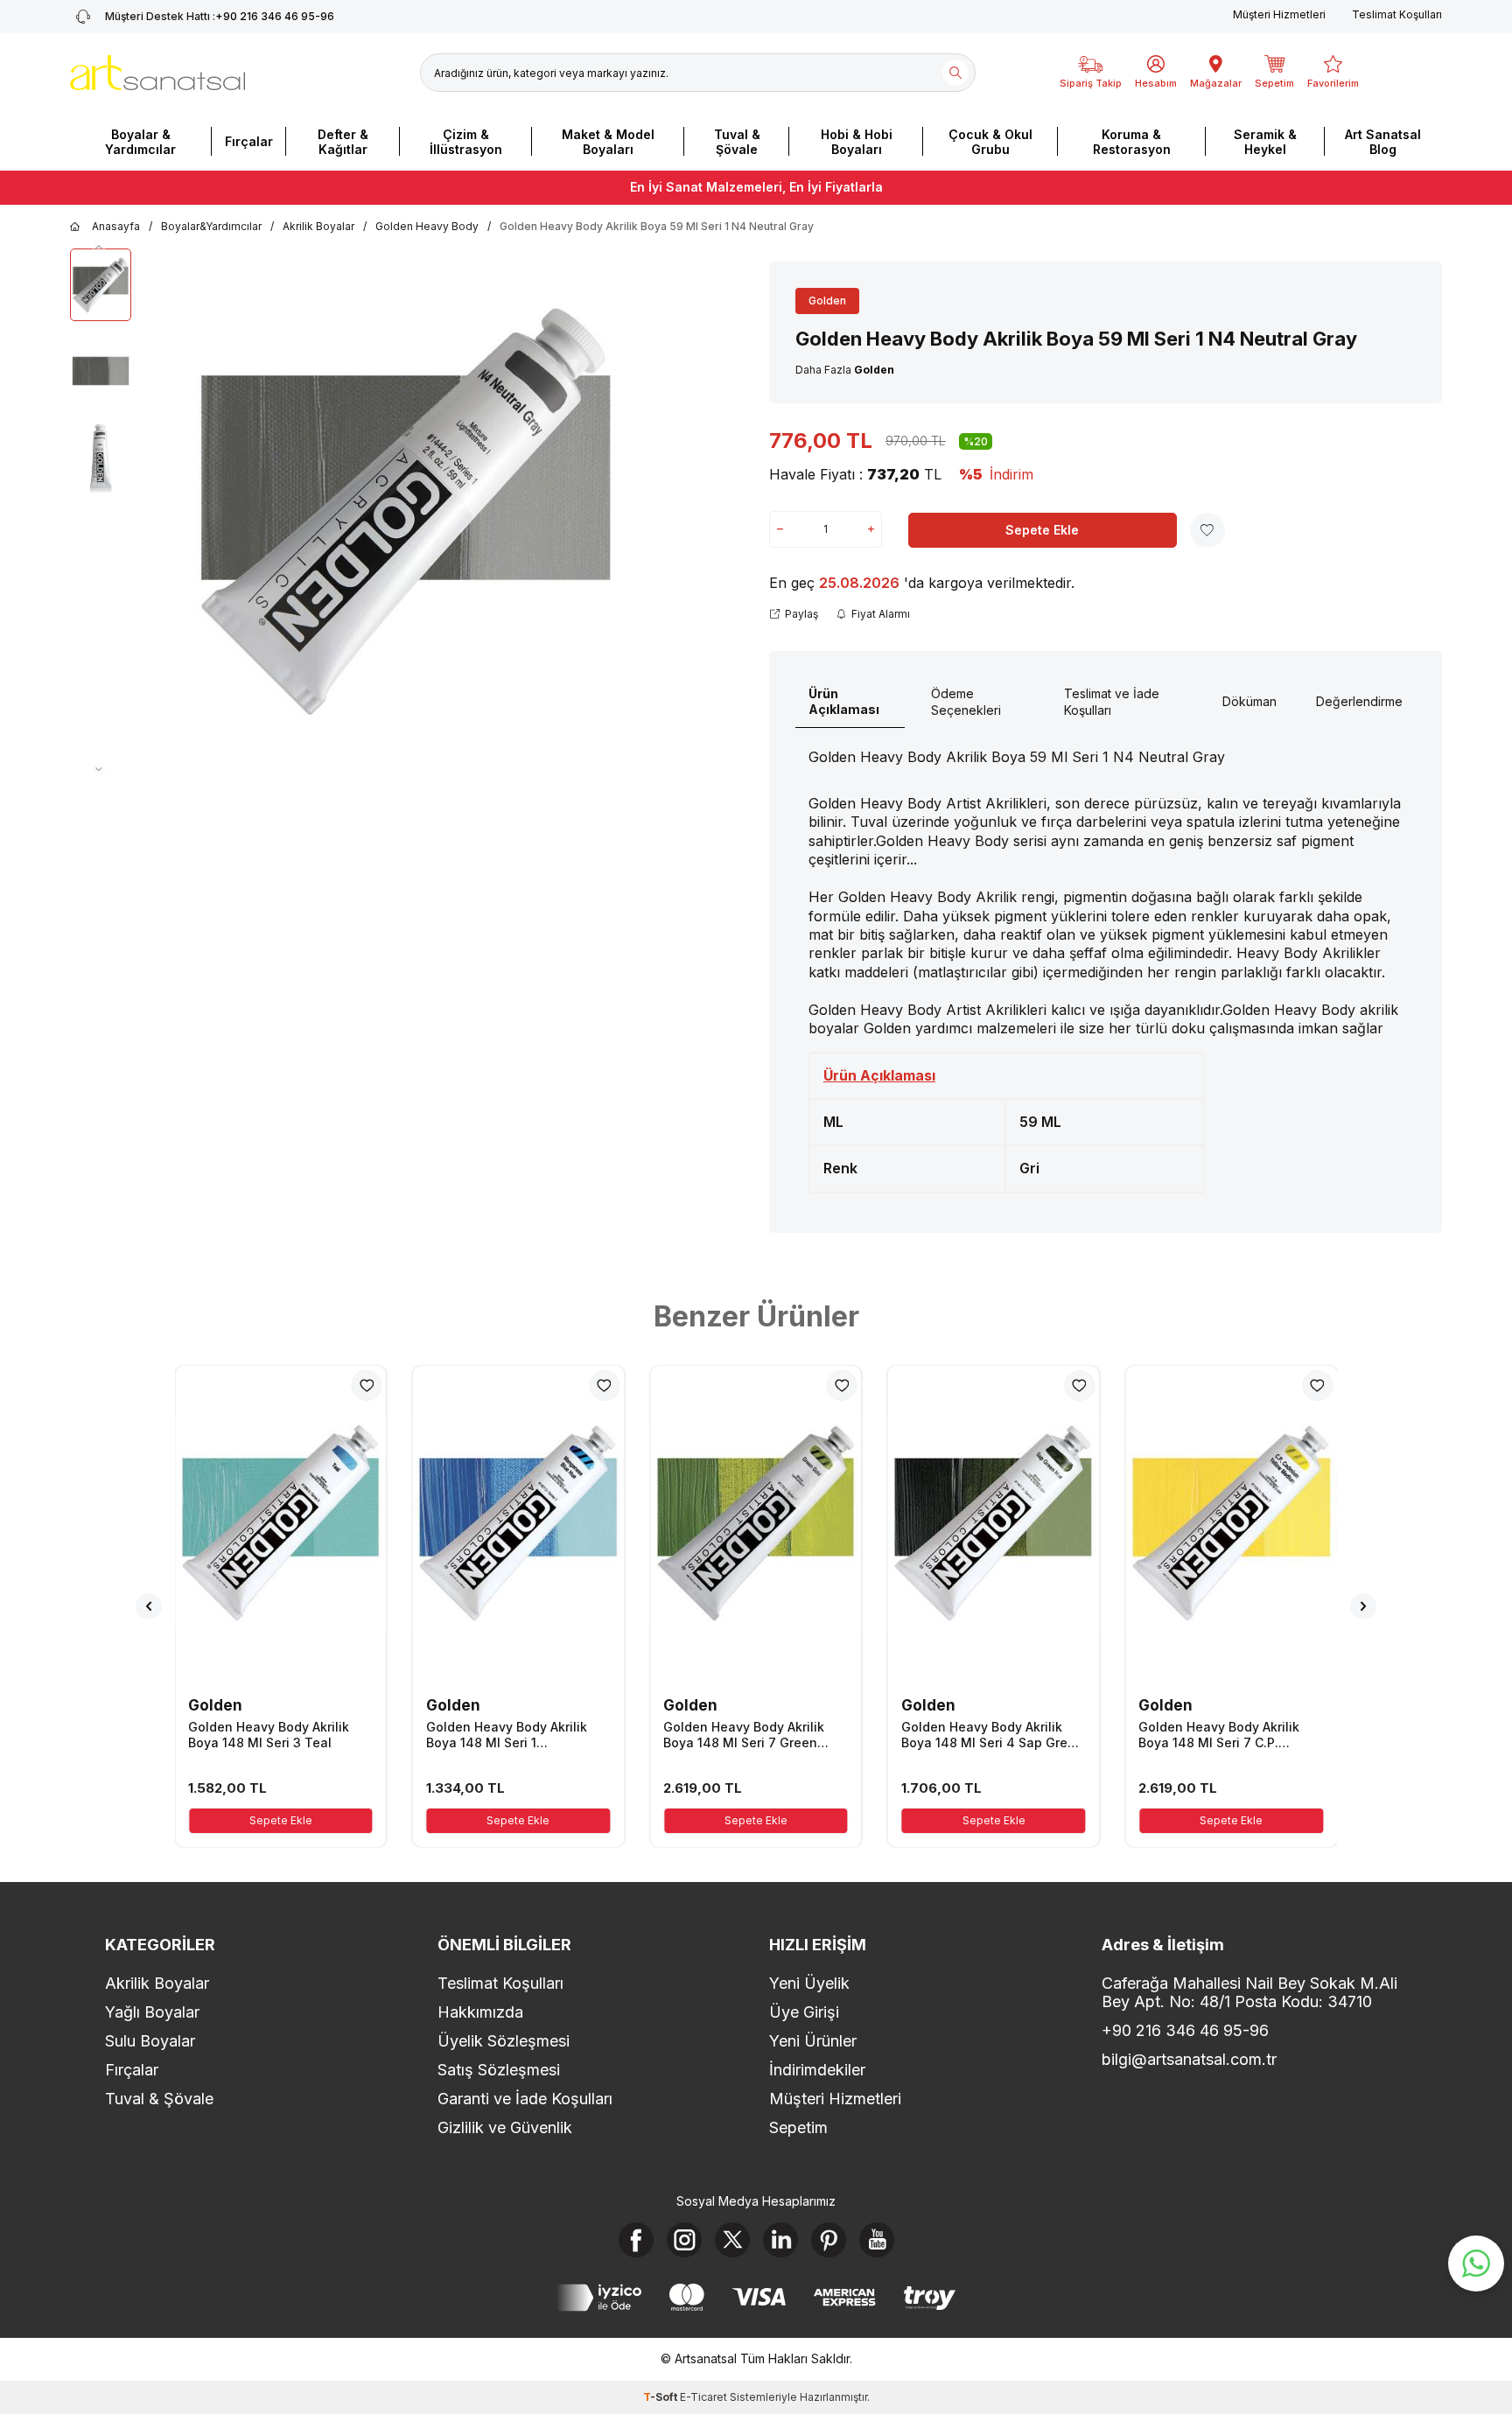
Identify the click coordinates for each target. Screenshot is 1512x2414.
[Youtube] (877, 2240)
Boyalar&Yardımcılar (211, 226)
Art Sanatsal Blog (1383, 142)
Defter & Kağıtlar (343, 142)
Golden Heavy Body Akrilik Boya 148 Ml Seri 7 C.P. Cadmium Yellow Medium (1219, 1735)
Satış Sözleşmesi (499, 2070)
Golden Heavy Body (427, 226)
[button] (99, 247)
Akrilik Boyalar (318, 226)
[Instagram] (684, 2240)
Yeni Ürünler (813, 2041)
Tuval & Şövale (737, 142)
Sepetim (798, 2127)
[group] (406, 513)
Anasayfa (116, 226)
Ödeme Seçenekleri (966, 702)
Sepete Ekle (1042, 530)
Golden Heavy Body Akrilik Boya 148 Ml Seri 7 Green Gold (744, 1735)
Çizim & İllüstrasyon (466, 142)
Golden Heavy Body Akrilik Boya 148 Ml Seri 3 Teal (269, 1735)
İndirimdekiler (817, 2070)
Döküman (1249, 701)
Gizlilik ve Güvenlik (505, 2127)
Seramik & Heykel (1265, 142)
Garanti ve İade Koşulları (525, 2099)
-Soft (661, 2397)
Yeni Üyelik (809, 1983)
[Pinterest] (829, 2240)
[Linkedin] (780, 2240)
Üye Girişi (804, 2012)
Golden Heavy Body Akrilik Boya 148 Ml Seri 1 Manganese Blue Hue (507, 1735)
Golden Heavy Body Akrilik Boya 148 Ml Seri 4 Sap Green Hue (992, 1735)
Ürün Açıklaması (844, 702)
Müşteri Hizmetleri (1279, 14)
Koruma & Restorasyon (1132, 142)
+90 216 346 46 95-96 (220, 16)
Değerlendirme (1359, 701)
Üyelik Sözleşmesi (504, 2041)
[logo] (157, 73)
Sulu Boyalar (150, 2041)
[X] (732, 2240)
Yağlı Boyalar (152, 2012)
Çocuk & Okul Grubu (990, 142)
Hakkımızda (480, 2012)
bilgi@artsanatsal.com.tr (1189, 2059)
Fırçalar (249, 141)
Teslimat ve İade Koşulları (1112, 702)
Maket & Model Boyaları (608, 142)
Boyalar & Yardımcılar (140, 142)
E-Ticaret (703, 2397)
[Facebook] (636, 2240)
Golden (827, 301)
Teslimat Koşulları (1397, 14)
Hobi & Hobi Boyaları (857, 142)
